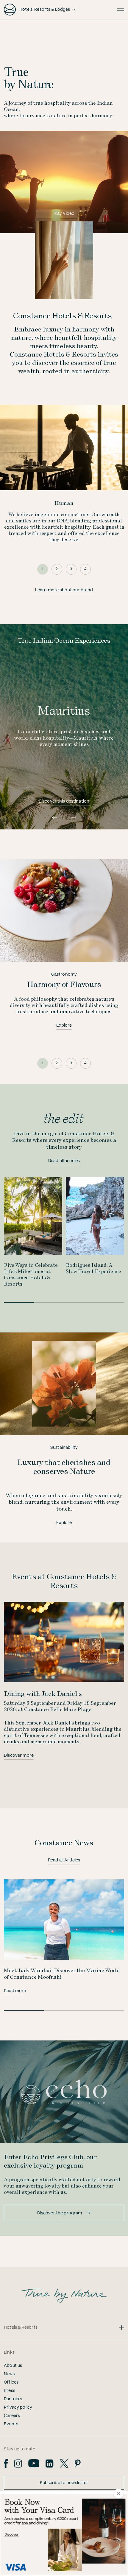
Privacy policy (18, 2407)
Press (10, 2391)
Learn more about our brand (64, 590)
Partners (13, 2399)
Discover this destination (64, 801)
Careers (12, 2416)
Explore (64, 1025)
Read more (15, 1991)
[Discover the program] (64, 2092)
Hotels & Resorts (21, 2327)
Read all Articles (64, 1860)
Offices (11, 2382)
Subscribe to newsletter (64, 2483)
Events (11, 2424)
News (9, 2374)
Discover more (19, 1756)
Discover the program (60, 2213)
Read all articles (64, 1161)
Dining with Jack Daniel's (43, 1693)
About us (13, 2366)
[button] (54, 817)
